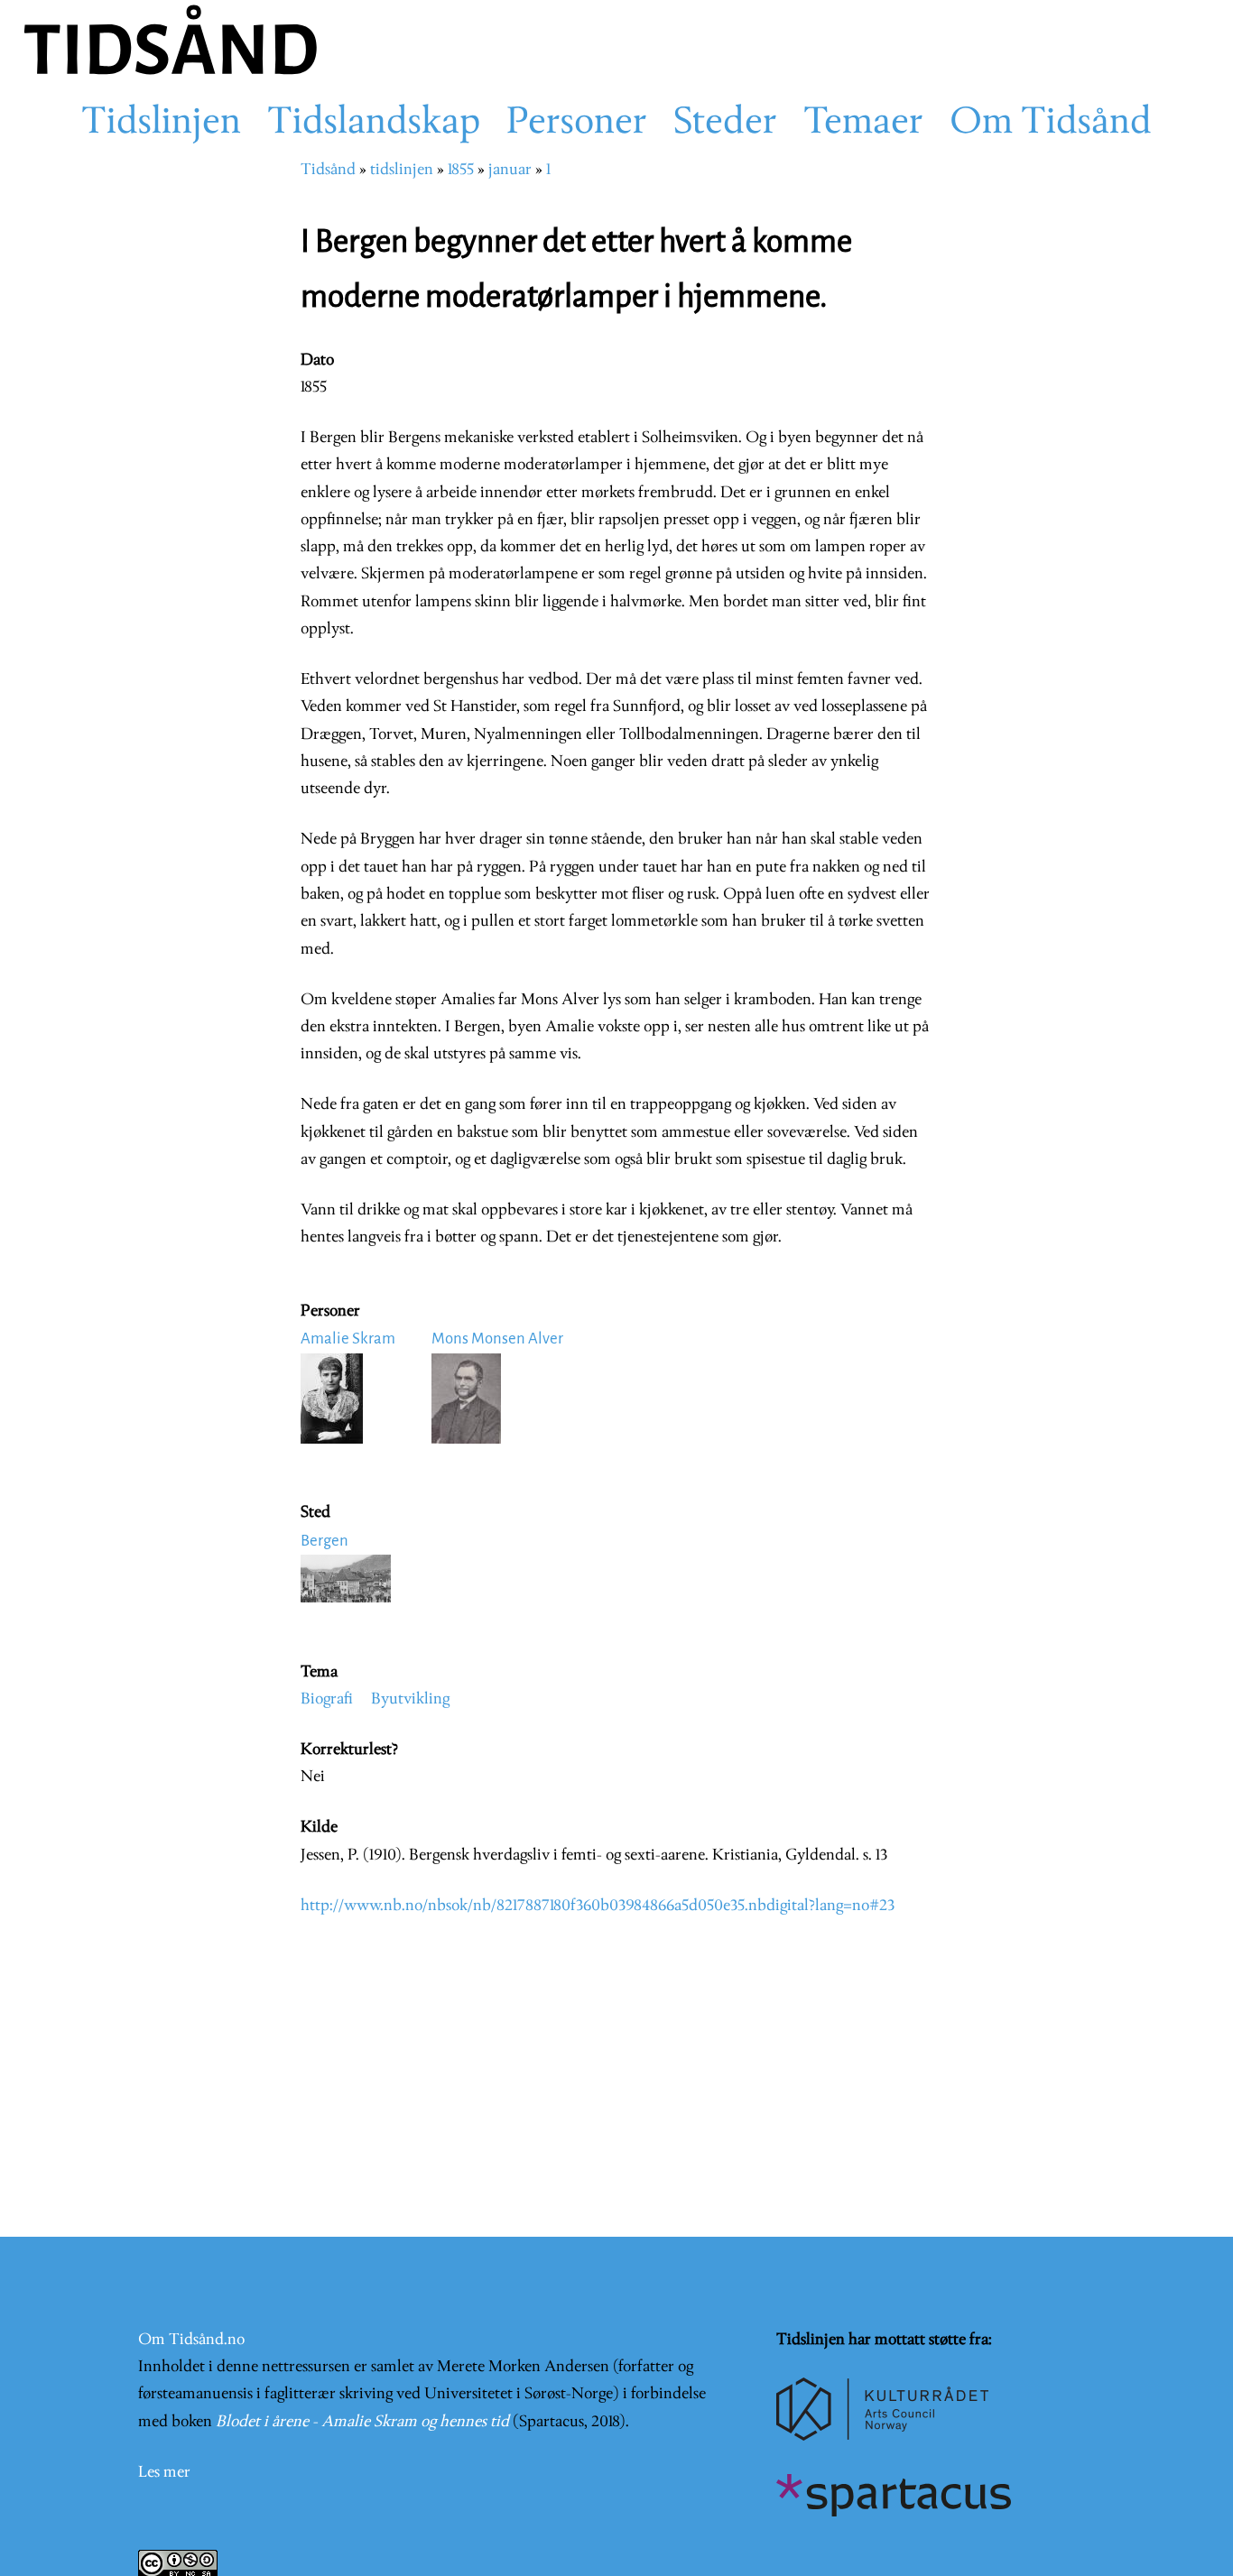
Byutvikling (410, 1699)
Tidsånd (328, 170)
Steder (725, 124)
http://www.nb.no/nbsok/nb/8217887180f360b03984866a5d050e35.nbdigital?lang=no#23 (598, 1906)
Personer (577, 124)
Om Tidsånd (1051, 124)
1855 (461, 170)
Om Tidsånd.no (191, 2340)
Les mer (164, 2473)
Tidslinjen (161, 124)
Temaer (863, 124)
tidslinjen (402, 170)
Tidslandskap (374, 124)
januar (510, 170)
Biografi (327, 1699)
